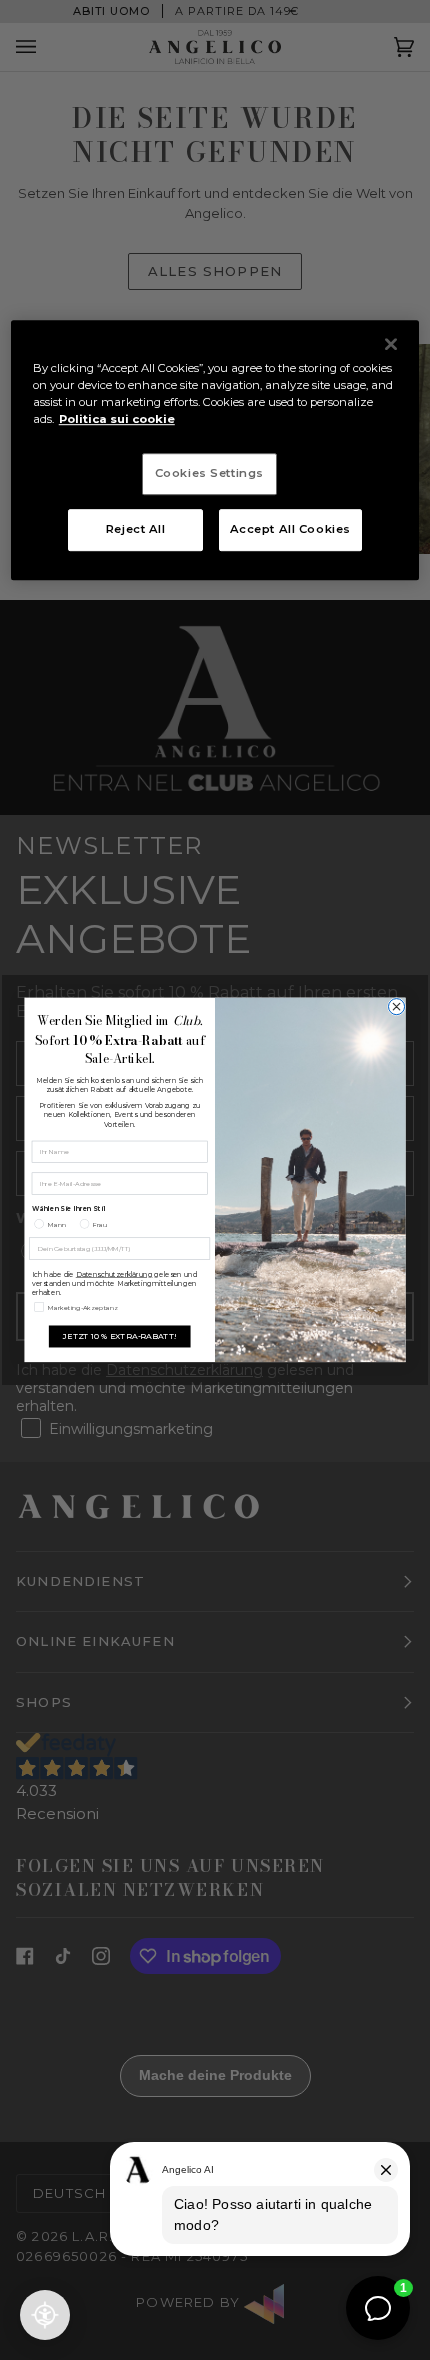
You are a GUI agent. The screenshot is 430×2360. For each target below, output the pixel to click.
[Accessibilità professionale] (45, 2315)
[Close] (391, 344)
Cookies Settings (209, 473)
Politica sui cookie (117, 419)
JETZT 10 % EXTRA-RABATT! (119, 1336)
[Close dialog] (396, 1007)
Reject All (136, 529)
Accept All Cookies (290, 529)
